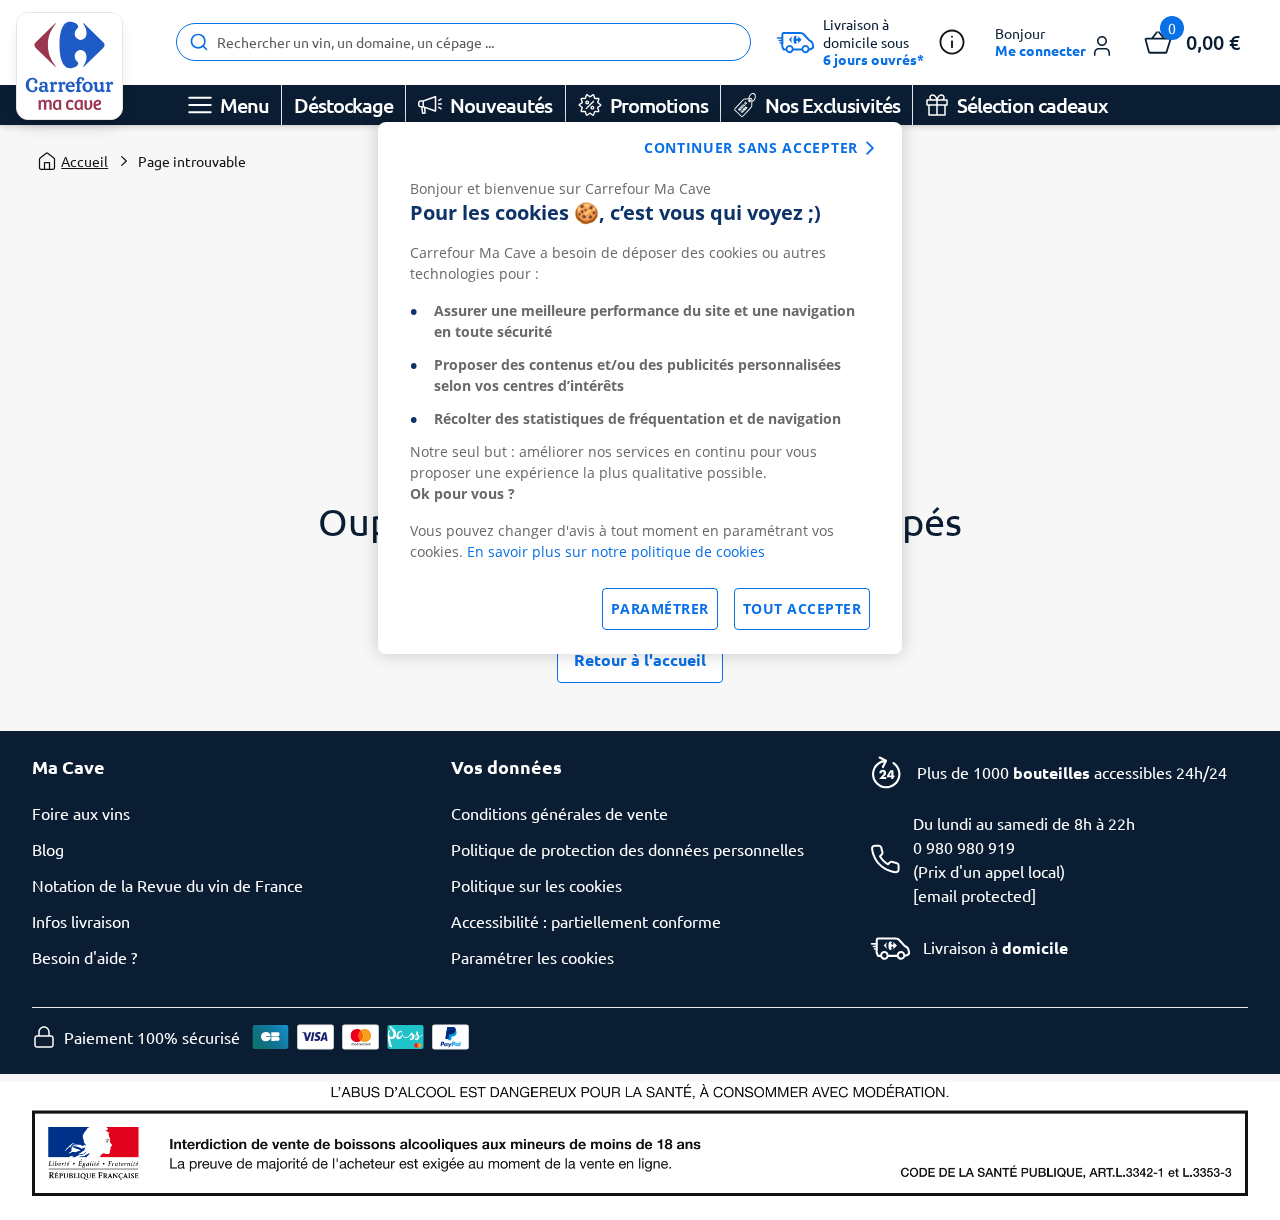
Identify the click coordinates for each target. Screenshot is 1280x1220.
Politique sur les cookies (536, 885)
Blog (48, 849)
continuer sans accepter (751, 147)
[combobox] (463, 42)
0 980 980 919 (964, 847)
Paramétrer (660, 608)
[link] (69, 66)
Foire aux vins (81, 813)
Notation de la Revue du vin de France (167, 885)
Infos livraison (81, 921)
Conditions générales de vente (559, 813)
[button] (1054, 42)
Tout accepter (802, 608)
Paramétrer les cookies (532, 957)
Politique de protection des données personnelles (627, 849)
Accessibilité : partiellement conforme (586, 921)
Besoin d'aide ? (84, 957)
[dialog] (640, 388)
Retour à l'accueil (640, 659)
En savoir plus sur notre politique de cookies (616, 551)
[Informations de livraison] (952, 42)
